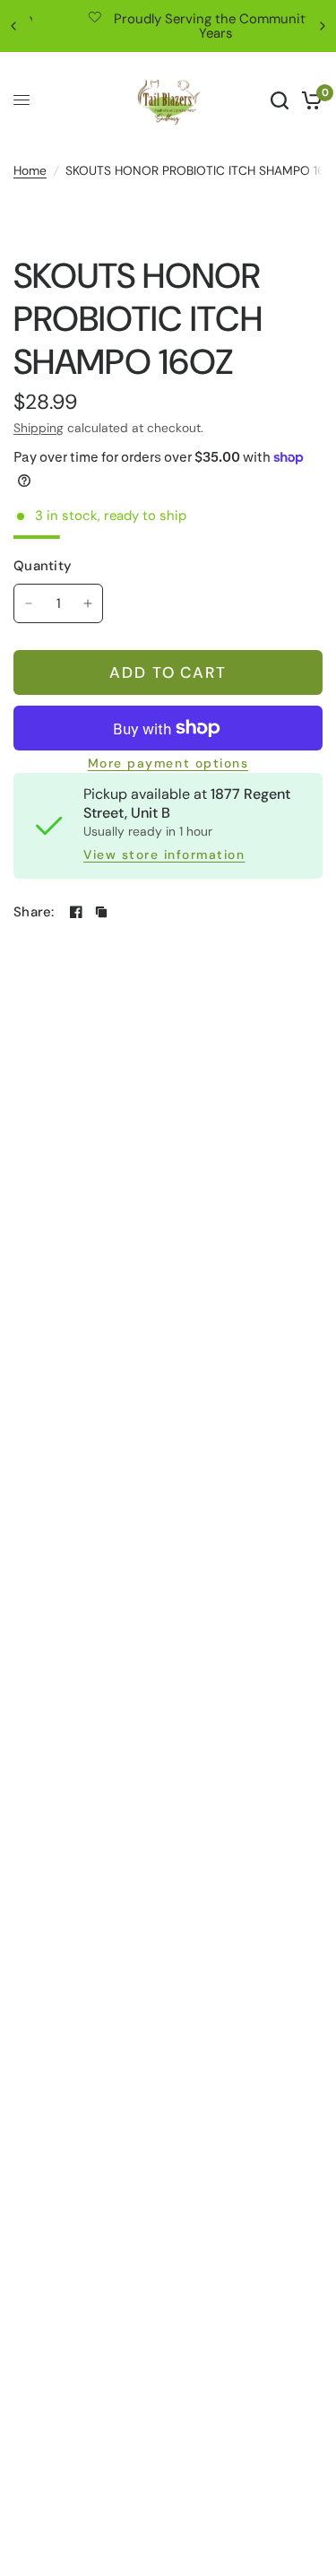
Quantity (43, 566)
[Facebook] (76, 912)
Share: (34, 912)
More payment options (168, 764)
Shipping (39, 428)
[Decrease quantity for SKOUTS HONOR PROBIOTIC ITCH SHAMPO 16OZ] (29, 603)
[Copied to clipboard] (101, 912)
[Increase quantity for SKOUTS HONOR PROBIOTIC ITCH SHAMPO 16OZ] (88, 603)
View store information (164, 855)
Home (30, 170)
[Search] (280, 100)
